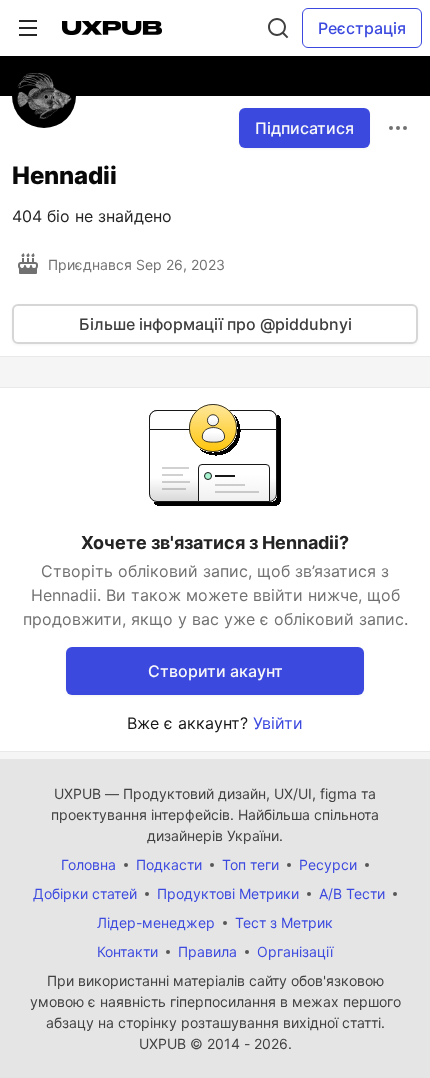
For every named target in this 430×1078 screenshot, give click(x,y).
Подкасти (169, 864)
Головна (88, 864)
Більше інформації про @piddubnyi (215, 324)
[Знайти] (278, 28)
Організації (295, 951)
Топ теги (250, 864)
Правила (207, 951)
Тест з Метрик (284, 922)
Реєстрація (362, 28)
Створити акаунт (215, 671)
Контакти (127, 951)
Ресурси (328, 864)
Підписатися (304, 128)
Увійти (278, 723)
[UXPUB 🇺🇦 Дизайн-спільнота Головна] (112, 28)
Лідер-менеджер (156, 922)
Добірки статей (85, 893)
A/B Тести (352, 893)
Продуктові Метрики (228, 893)
